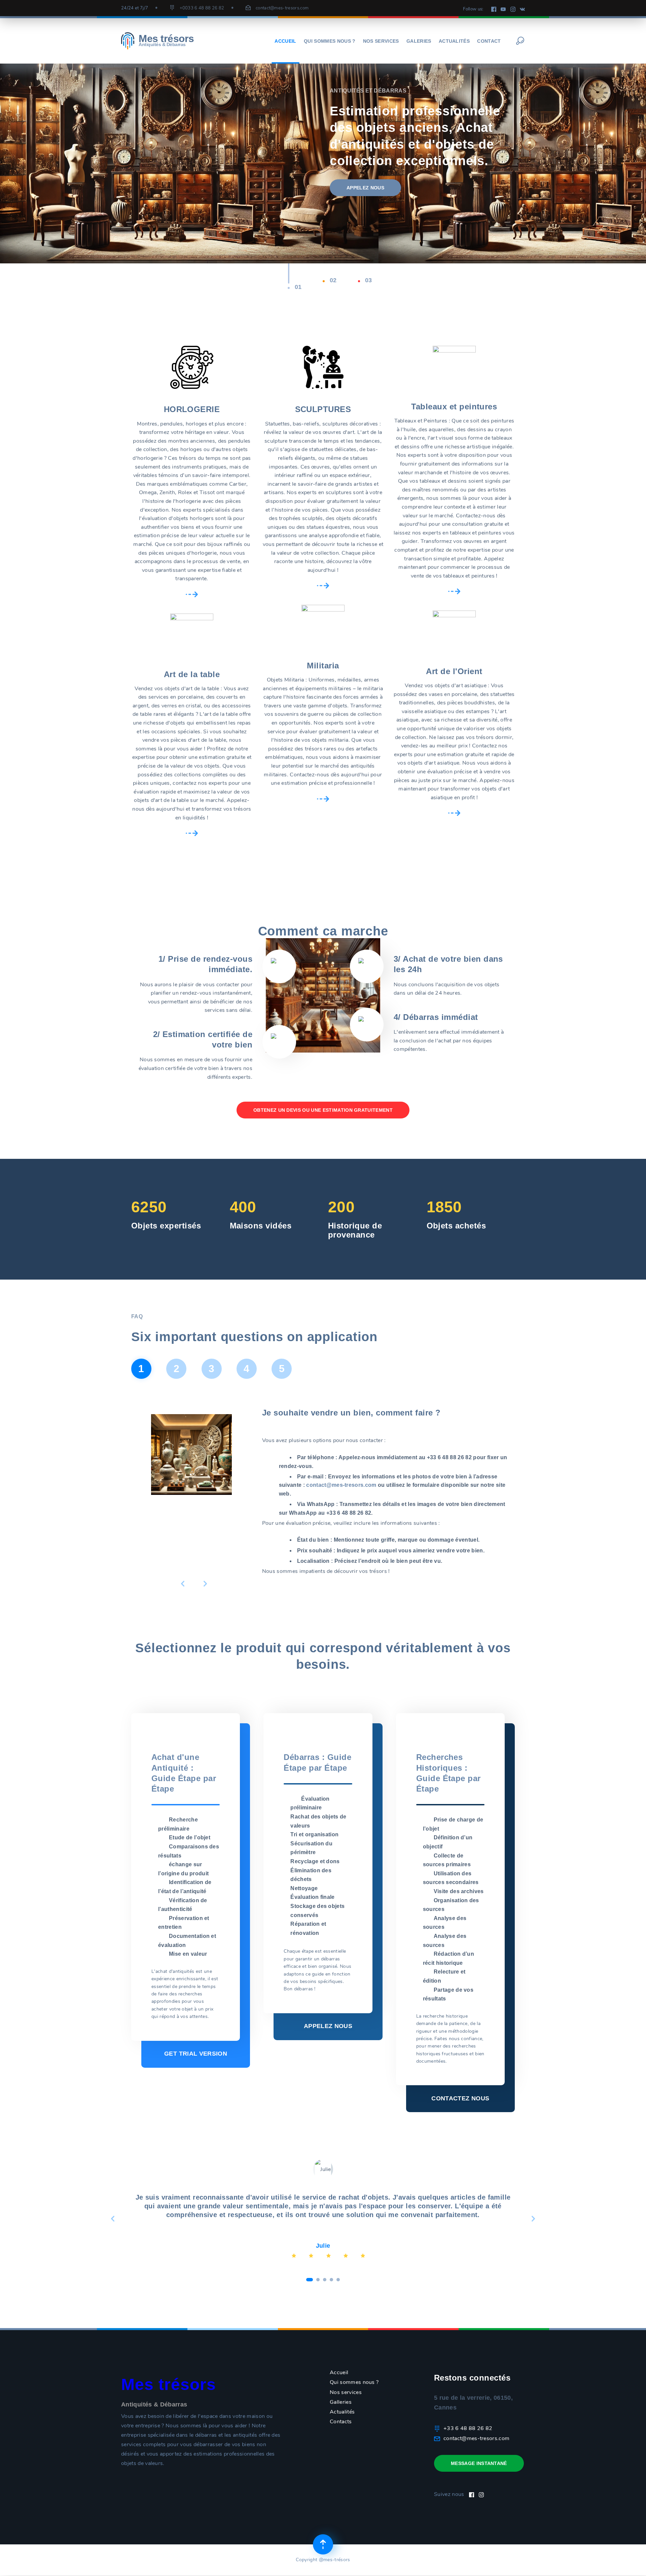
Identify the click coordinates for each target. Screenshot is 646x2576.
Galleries (341, 2402)
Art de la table (192, 674)
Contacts (341, 2422)
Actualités (454, 41)
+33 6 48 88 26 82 (468, 2428)
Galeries (419, 41)
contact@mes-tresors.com (282, 8)
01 (298, 287)
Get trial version (196, 2054)
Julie (323, 2246)
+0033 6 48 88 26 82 (202, 8)
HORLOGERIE (192, 409)
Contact (489, 41)
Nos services (381, 41)
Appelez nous (328, 2026)
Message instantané (479, 2463)
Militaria (323, 666)
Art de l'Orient (454, 671)
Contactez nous (460, 2098)
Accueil (285, 41)
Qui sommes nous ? (330, 41)
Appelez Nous (365, 188)
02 (333, 280)
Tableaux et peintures (454, 407)
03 (369, 280)
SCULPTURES (323, 409)
